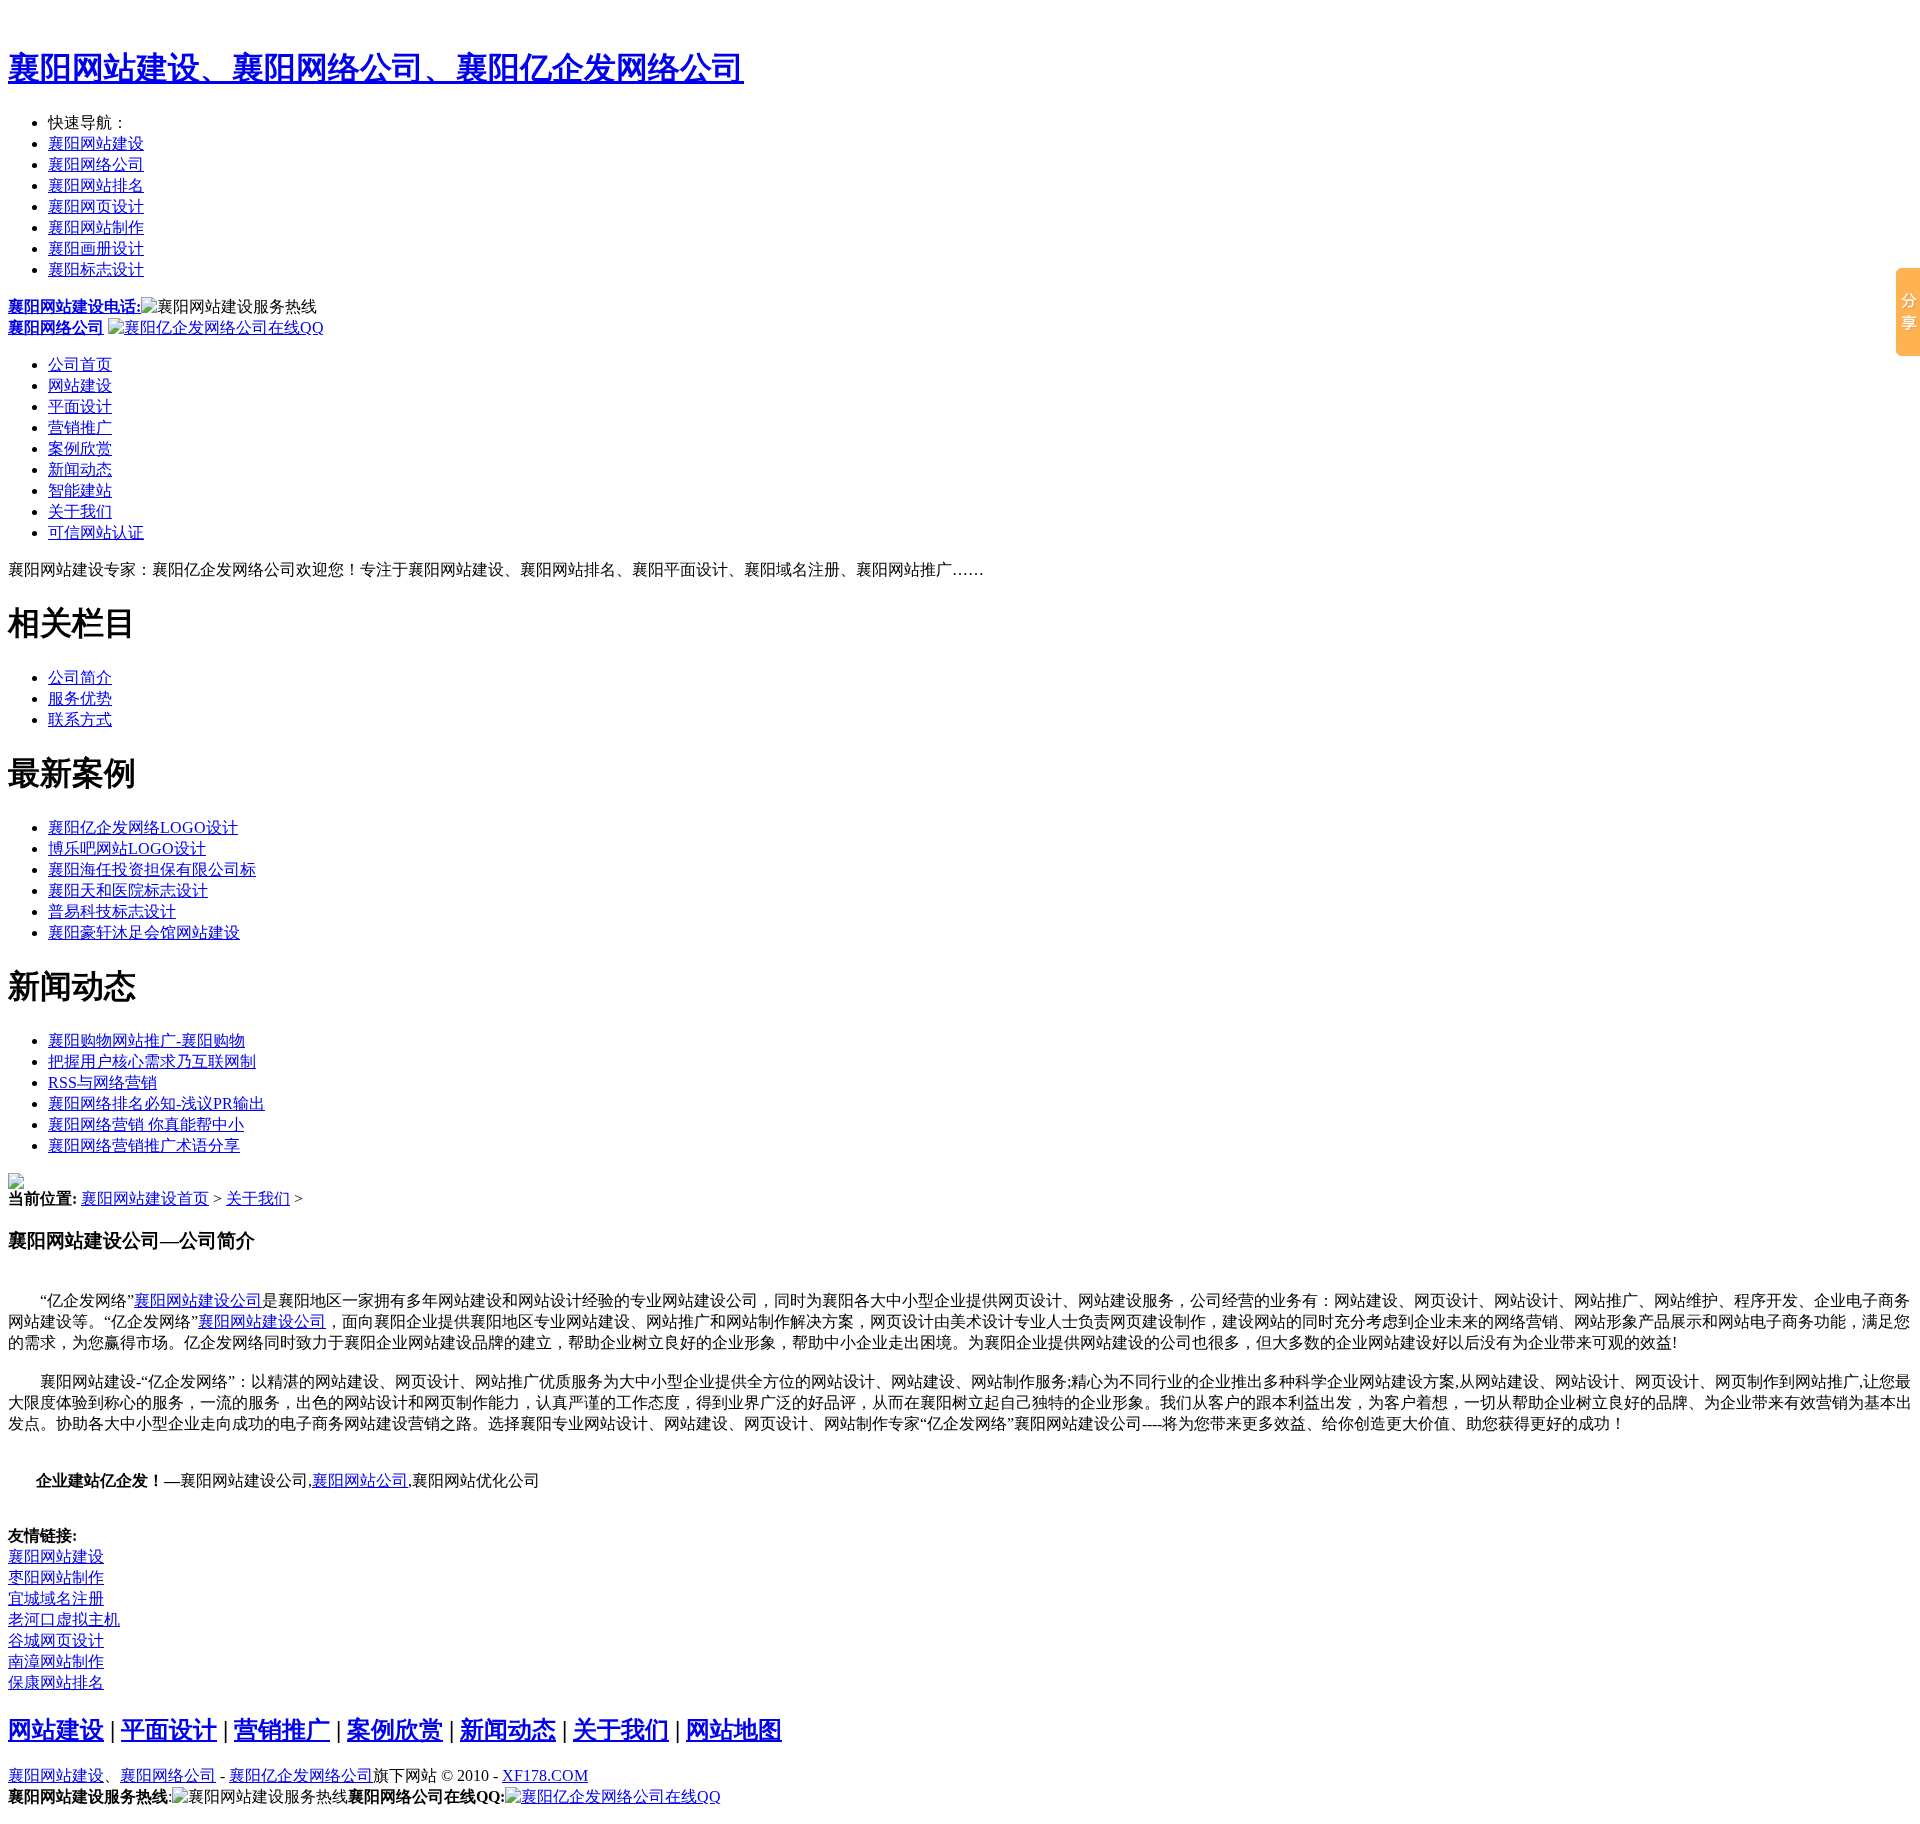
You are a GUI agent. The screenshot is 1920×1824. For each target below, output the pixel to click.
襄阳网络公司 (96, 164)
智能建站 (80, 490)
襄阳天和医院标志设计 (128, 890)
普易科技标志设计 (112, 911)
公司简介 (80, 677)
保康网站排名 (56, 1682)
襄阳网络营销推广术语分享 (144, 1145)
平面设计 (80, 406)
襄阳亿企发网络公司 (301, 1775)
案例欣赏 (80, 448)
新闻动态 (80, 469)
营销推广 (80, 427)
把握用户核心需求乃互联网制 (152, 1061)
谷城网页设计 (56, 1640)
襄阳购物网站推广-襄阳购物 (146, 1040)
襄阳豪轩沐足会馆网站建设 (144, 932)
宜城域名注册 (56, 1598)
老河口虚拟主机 (64, 1619)
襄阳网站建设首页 (145, 1198)
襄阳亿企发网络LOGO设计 (143, 827)
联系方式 (80, 719)
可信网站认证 (96, 532)
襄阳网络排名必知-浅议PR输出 (156, 1103)
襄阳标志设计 (96, 269)
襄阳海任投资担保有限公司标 (152, 869)
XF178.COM (545, 1775)
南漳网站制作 (56, 1661)
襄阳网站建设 (96, 143)
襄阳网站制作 (96, 227)
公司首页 (80, 364)
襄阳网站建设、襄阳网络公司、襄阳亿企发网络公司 (376, 68)
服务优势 (80, 698)
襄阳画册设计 (96, 248)
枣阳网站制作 (56, 1577)
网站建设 (80, 385)
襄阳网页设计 (96, 206)
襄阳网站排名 (96, 185)
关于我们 (80, 511)
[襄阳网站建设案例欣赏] (16, 1183)
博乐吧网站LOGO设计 (127, 848)
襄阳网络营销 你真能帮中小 (146, 1124)
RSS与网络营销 (102, 1082)
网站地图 (734, 1730)
